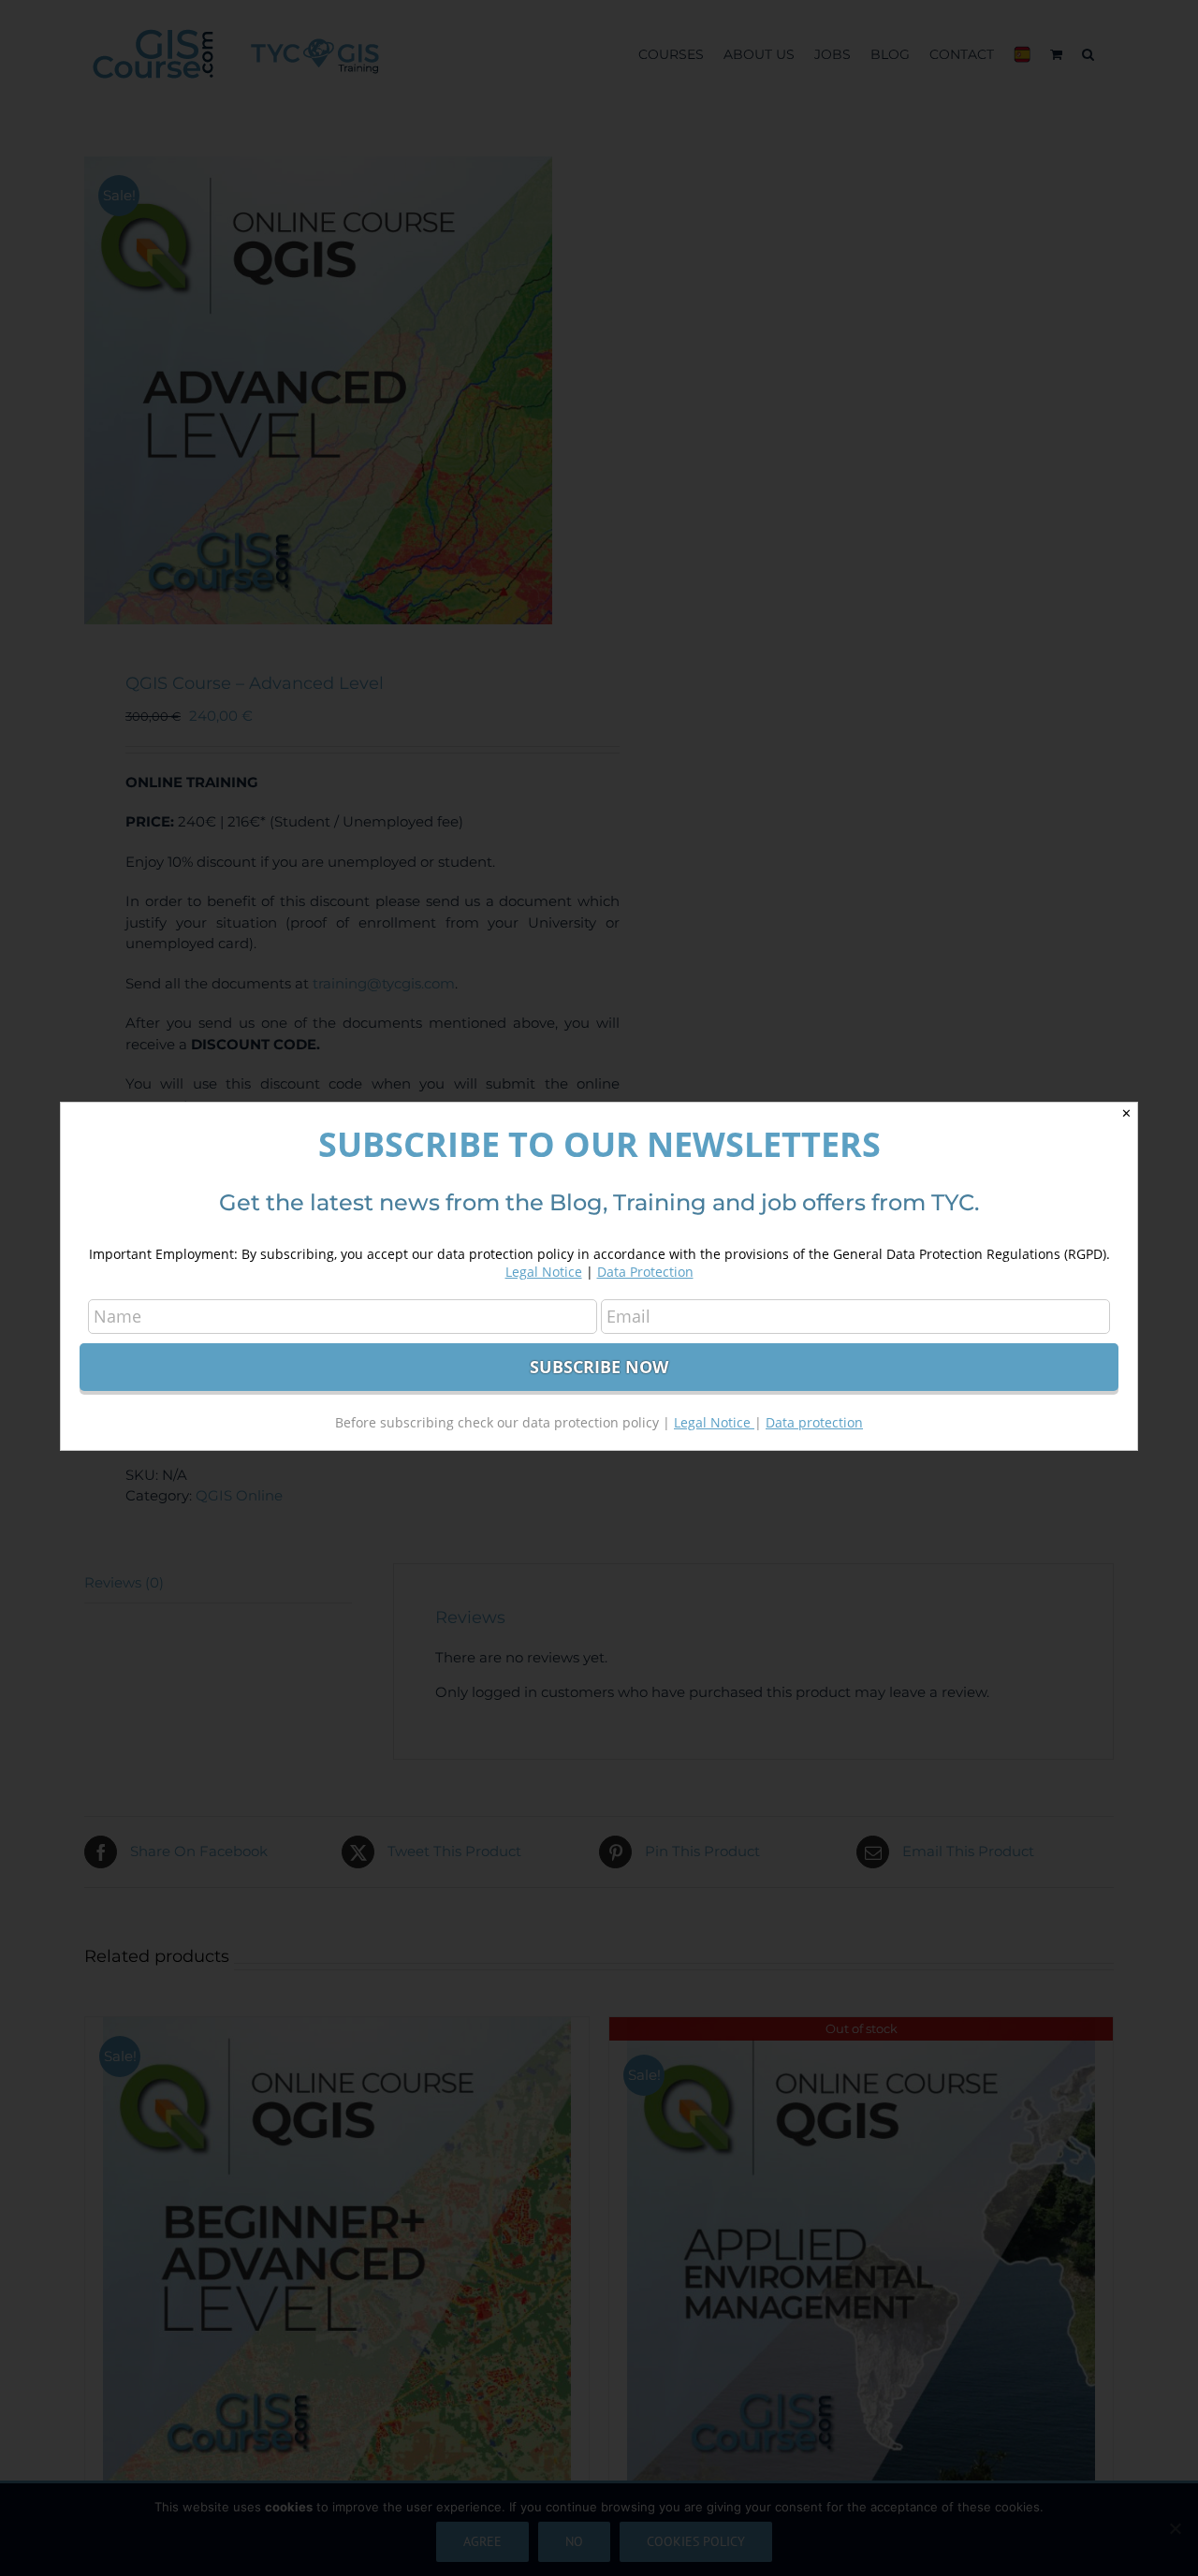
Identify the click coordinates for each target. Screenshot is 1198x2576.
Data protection (814, 1422)
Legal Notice (544, 1272)
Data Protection (645, 1272)
